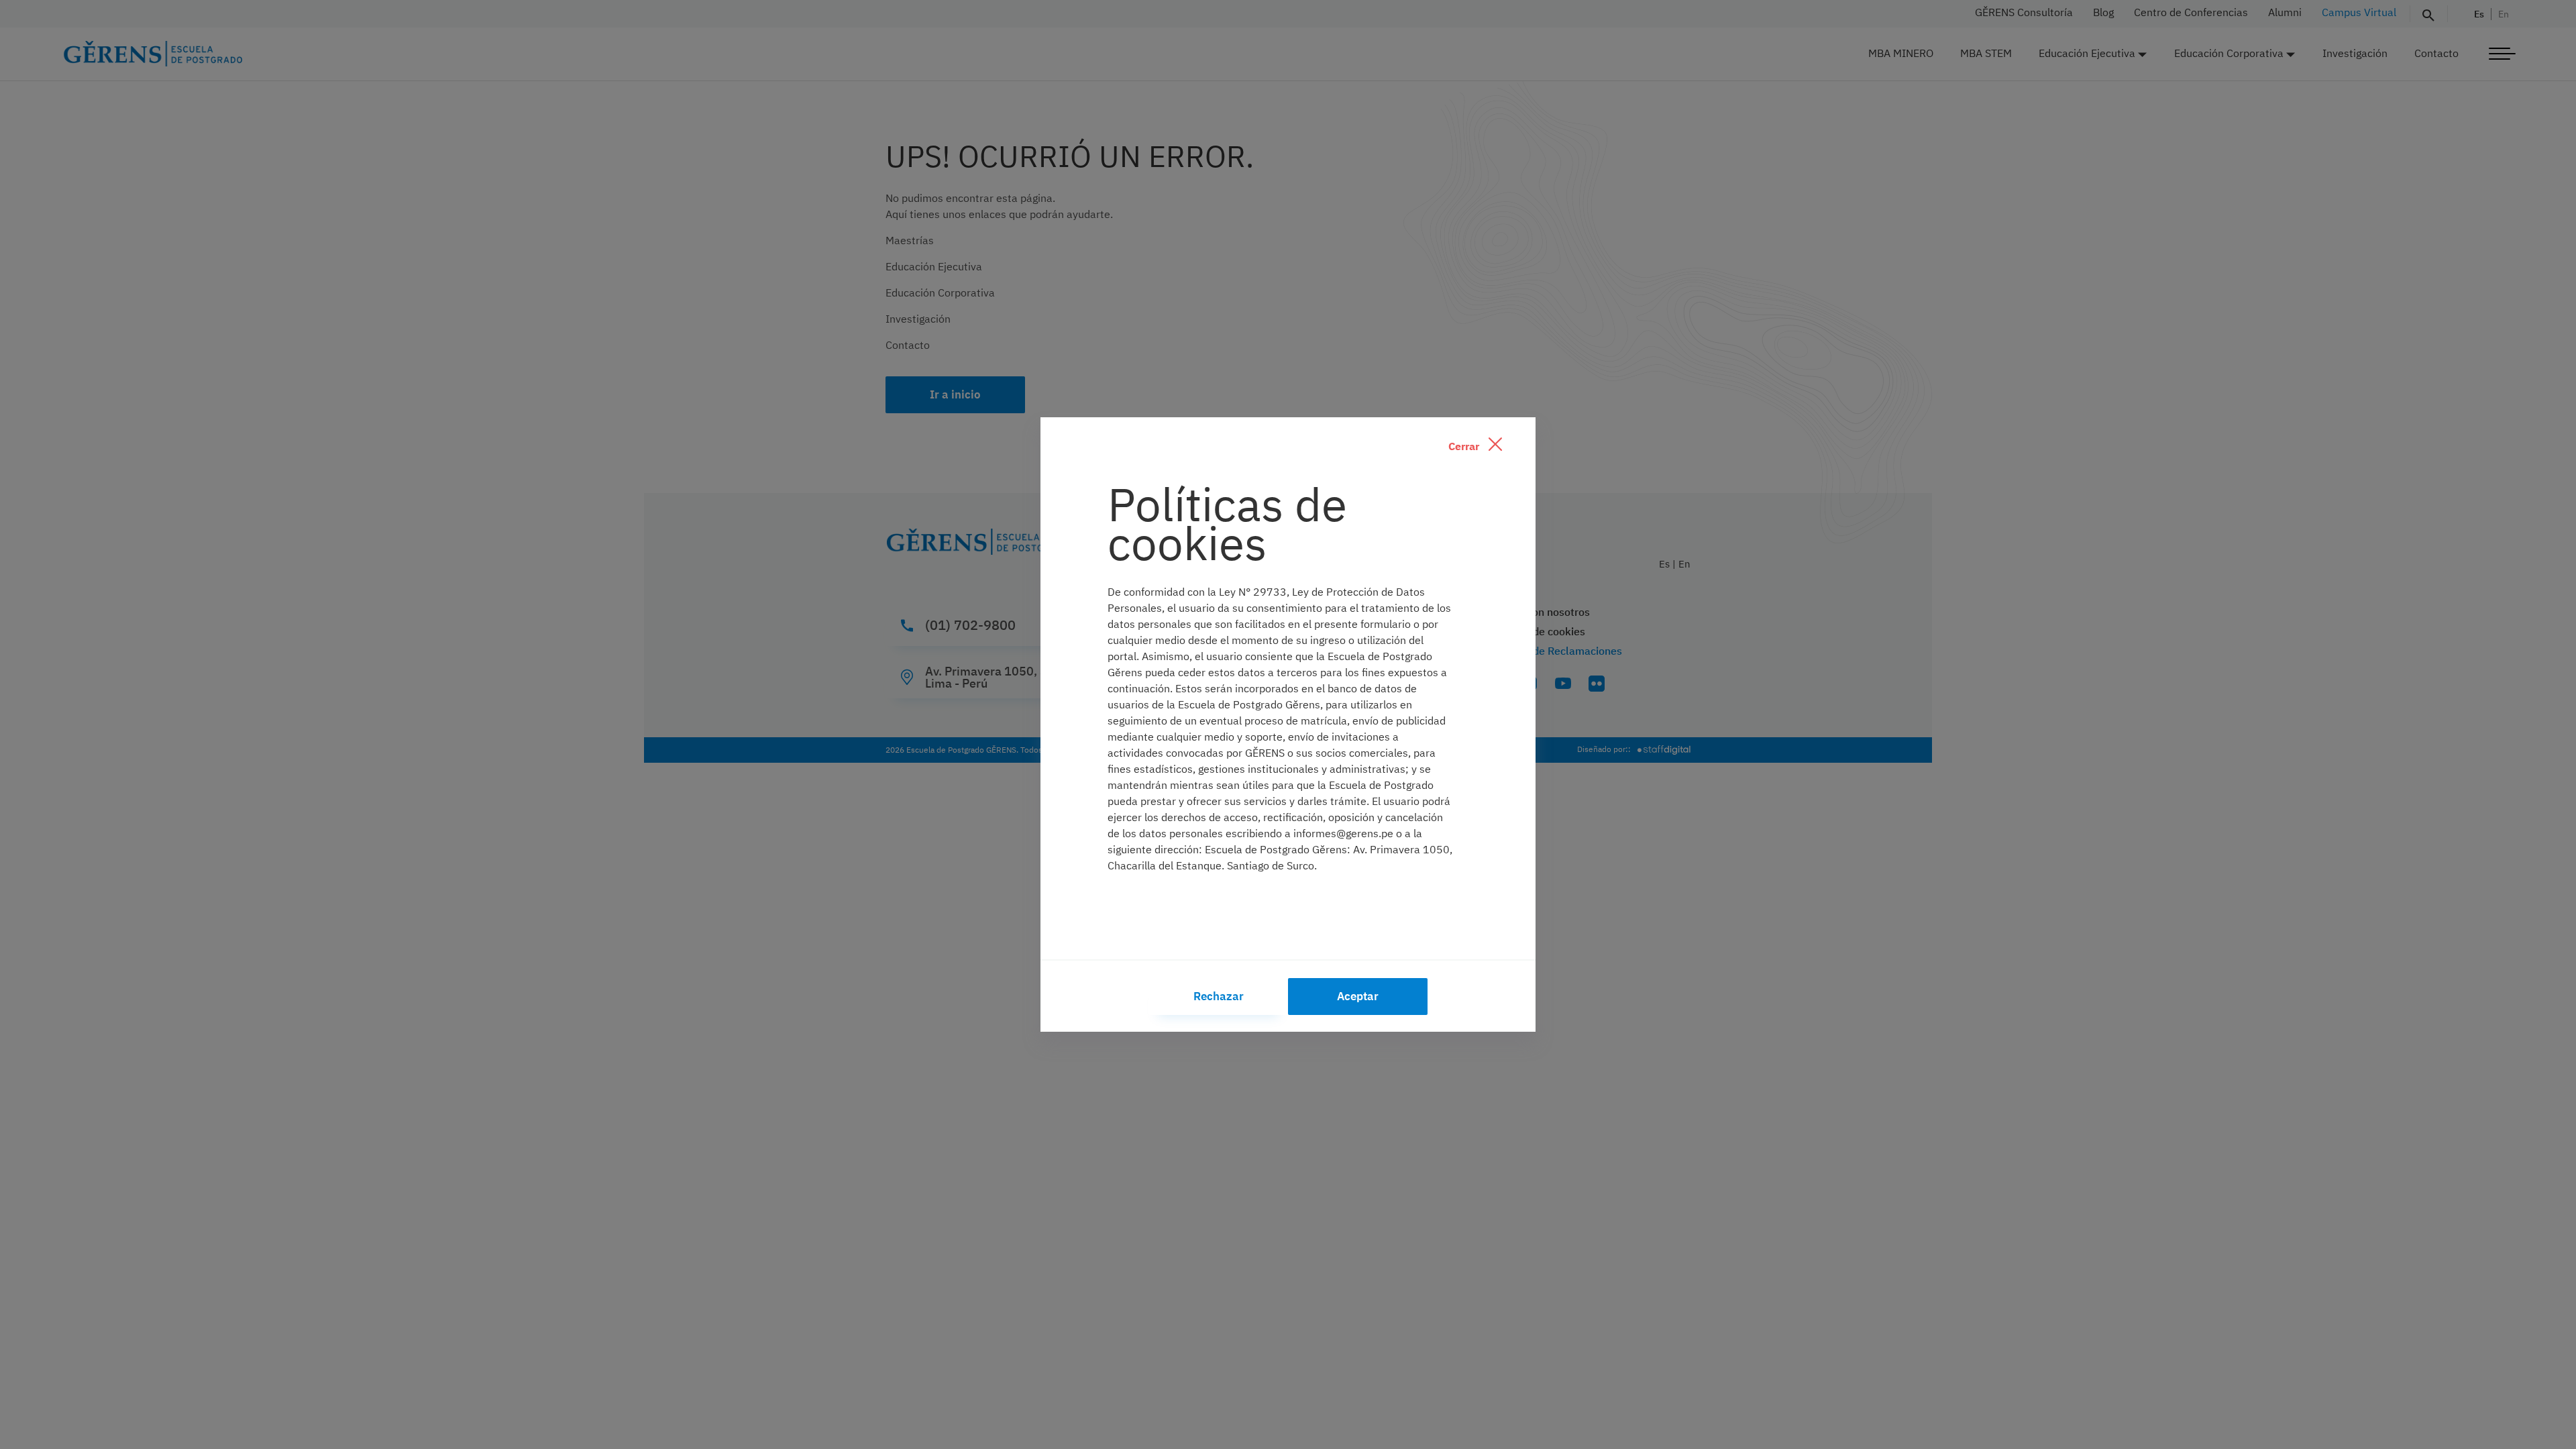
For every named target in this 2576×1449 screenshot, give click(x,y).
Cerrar (1465, 446)
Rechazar (1219, 996)
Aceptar (1358, 996)
